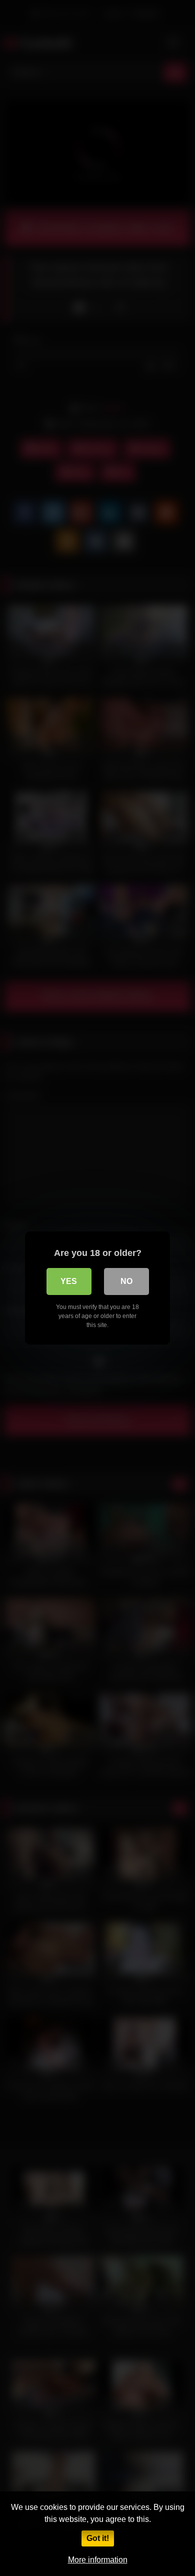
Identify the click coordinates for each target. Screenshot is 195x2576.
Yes (69, 1281)
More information (98, 2560)
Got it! (98, 2538)
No (126, 1281)
